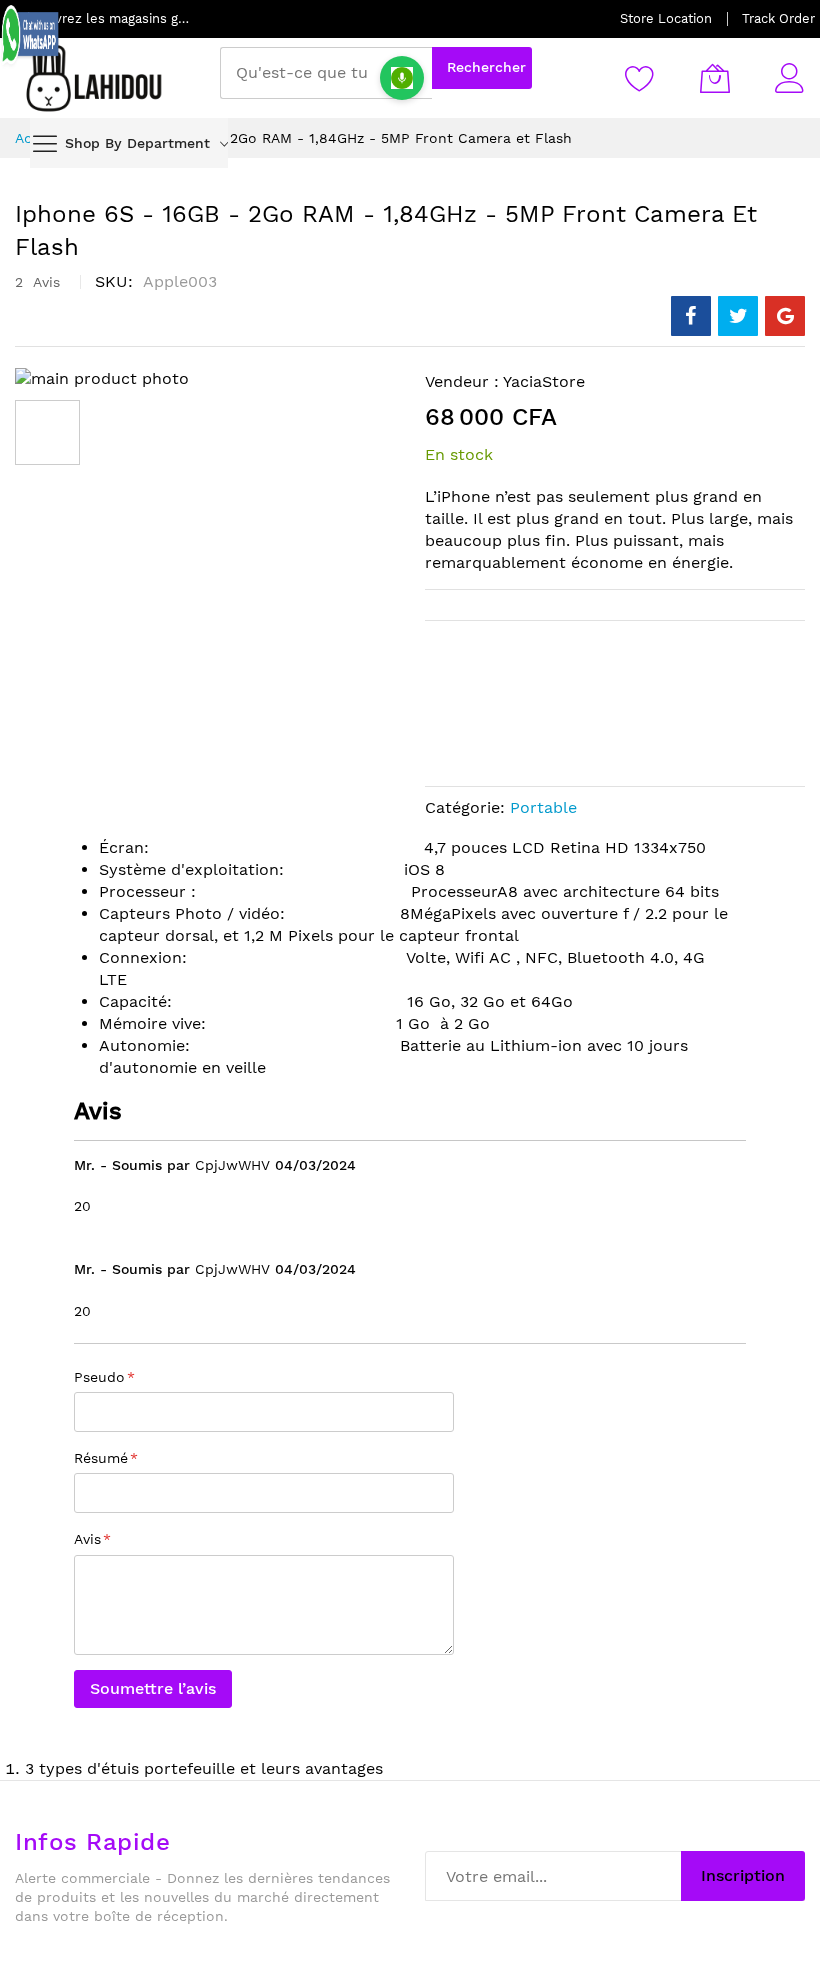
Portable (543, 807)
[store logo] (95, 78)
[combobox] (326, 73)
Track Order (778, 18)
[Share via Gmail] (785, 316)
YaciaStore (544, 381)
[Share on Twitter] (738, 316)
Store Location (666, 18)
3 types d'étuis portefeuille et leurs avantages (204, 1768)
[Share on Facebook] (691, 316)
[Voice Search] (402, 78)
